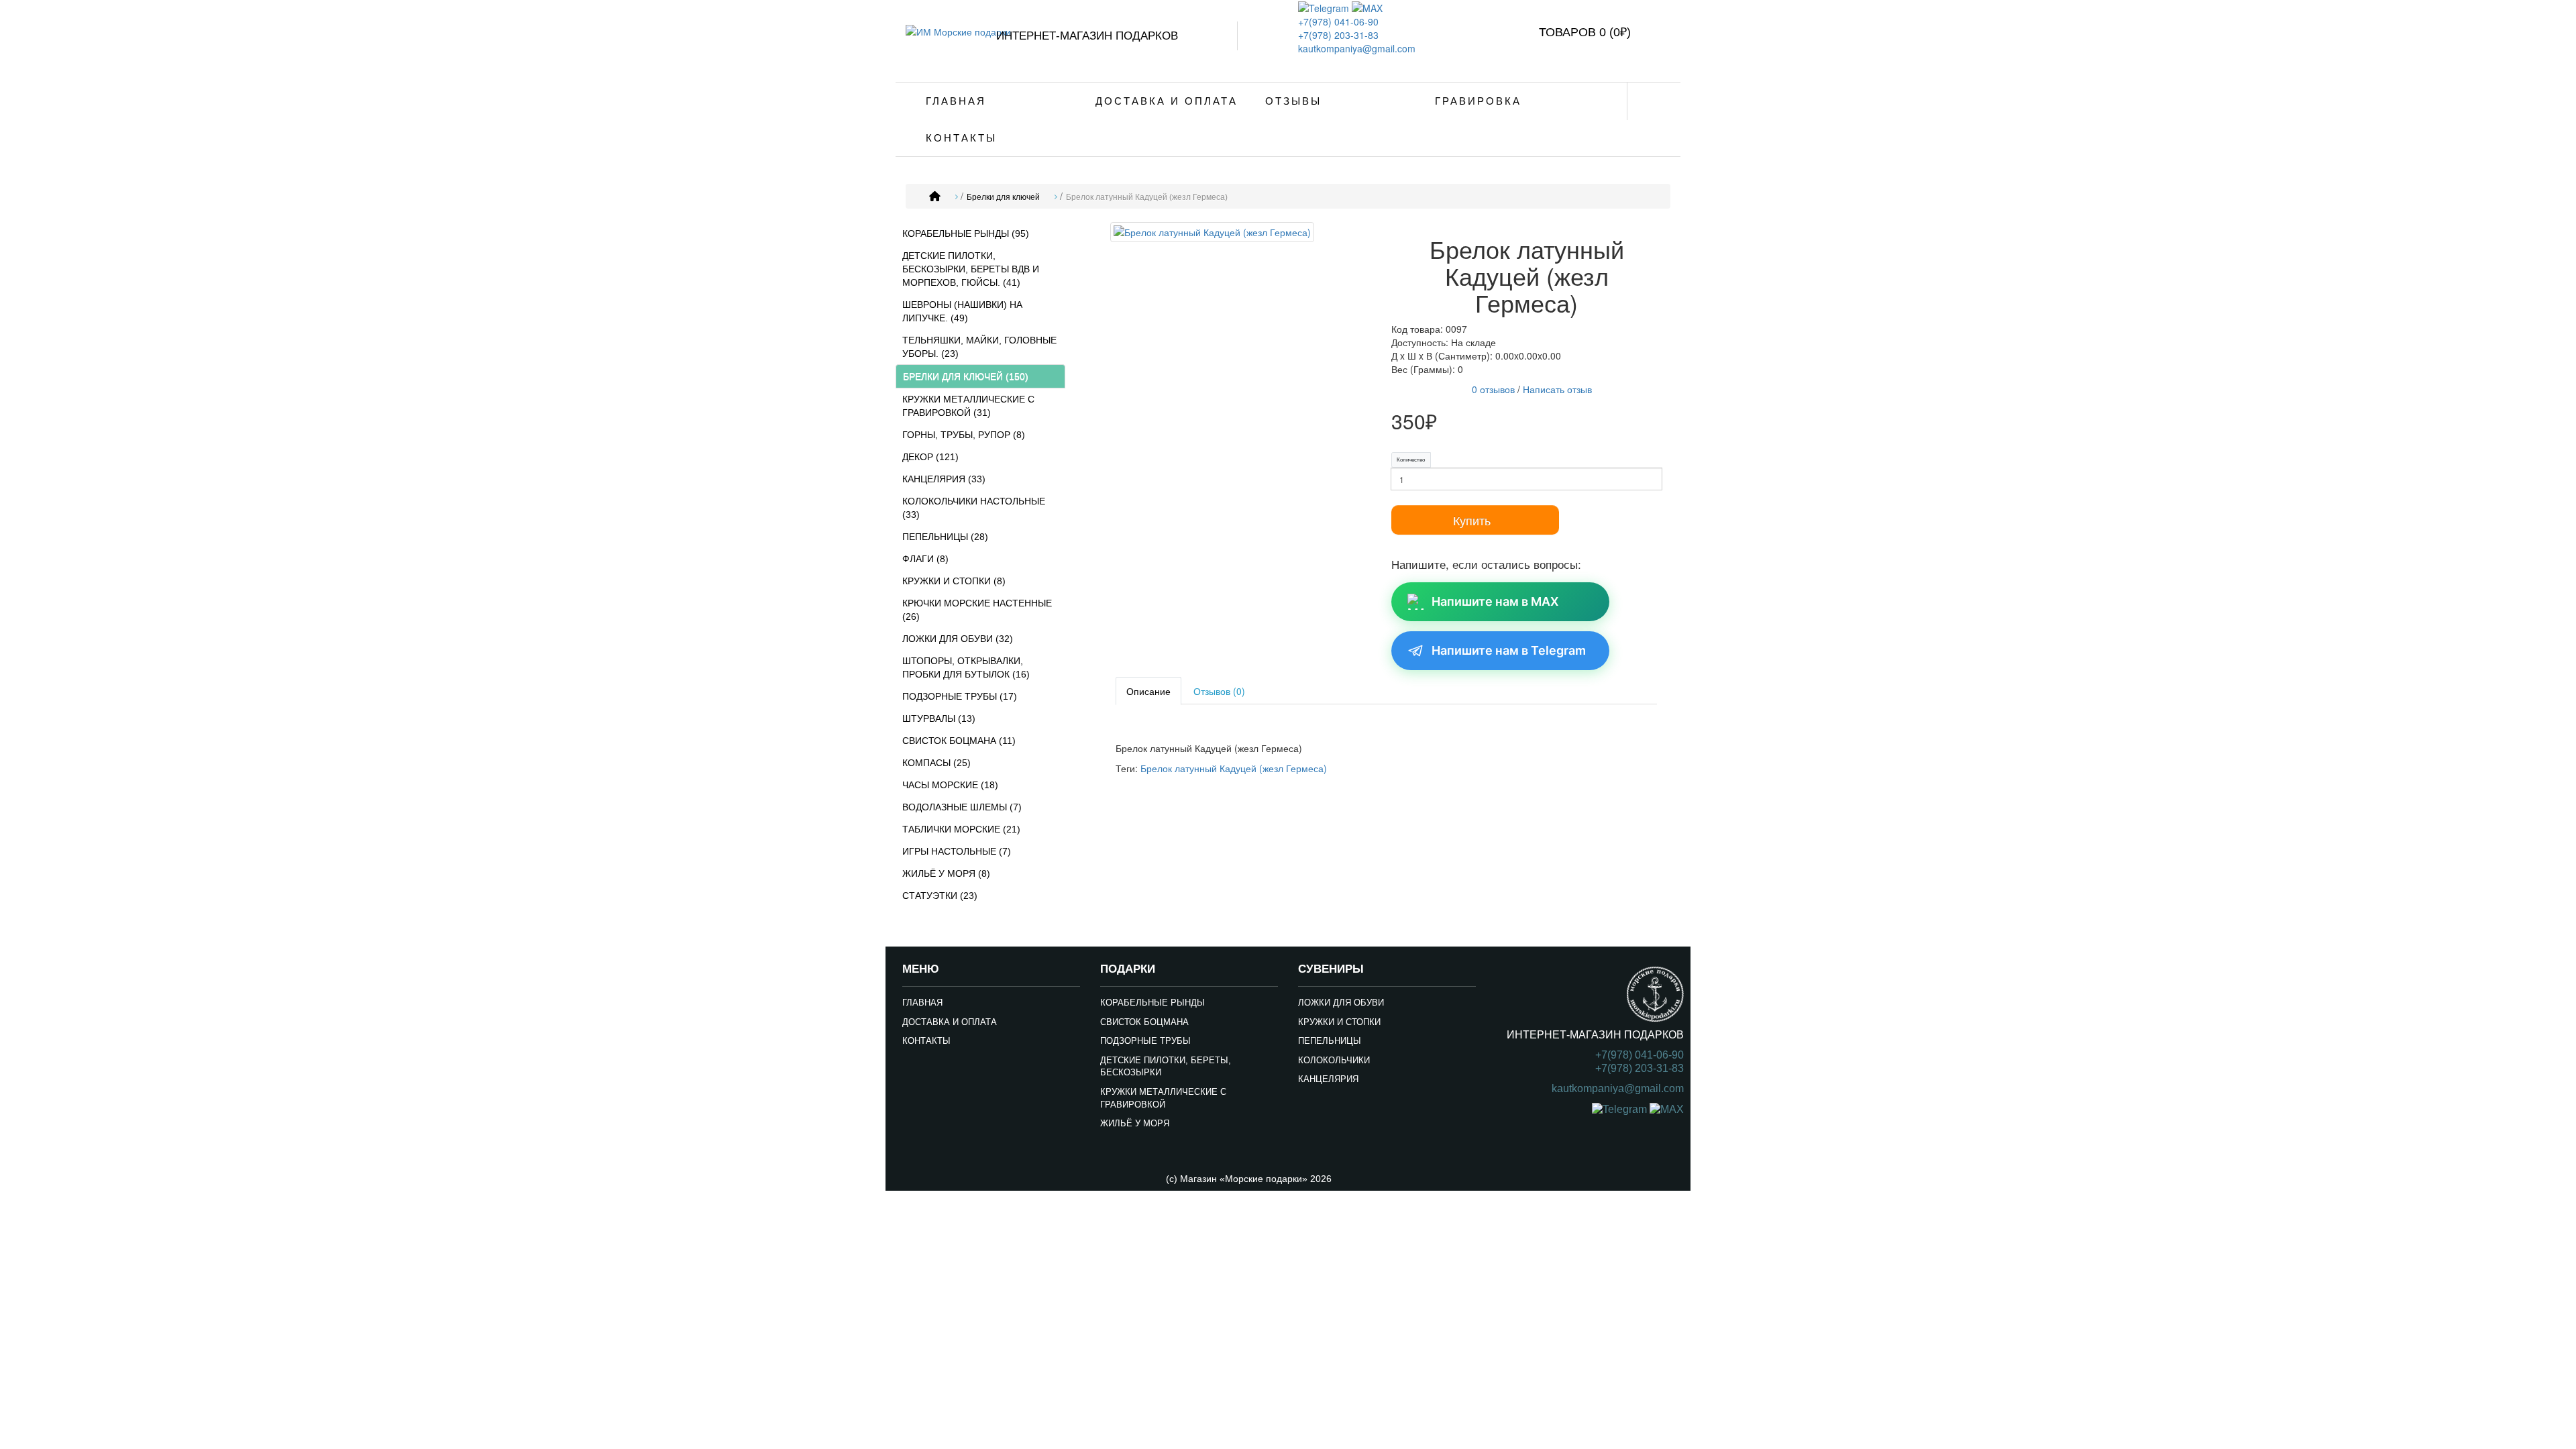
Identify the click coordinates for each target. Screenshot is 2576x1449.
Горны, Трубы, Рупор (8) (964, 435)
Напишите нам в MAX (1495, 601)
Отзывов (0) (1219, 691)
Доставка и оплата (1167, 101)
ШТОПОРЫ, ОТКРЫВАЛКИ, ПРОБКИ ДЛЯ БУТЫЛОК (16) (966, 667)
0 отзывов (1493, 389)
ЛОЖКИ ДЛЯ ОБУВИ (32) (958, 639)
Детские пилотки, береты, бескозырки (1166, 1067)
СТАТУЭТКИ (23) (940, 896)
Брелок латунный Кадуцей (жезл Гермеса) (1147, 197)
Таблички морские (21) (961, 829)
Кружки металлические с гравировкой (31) (968, 406)
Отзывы (1293, 101)
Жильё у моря (1135, 1123)
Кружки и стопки (1339, 1022)
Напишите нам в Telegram (1509, 650)
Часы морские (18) (950, 785)
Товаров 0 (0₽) (1585, 32)
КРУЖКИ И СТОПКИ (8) (954, 581)
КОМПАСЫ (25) (936, 763)
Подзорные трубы (1145, 1041)
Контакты (961, 138)
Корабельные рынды (1152, 1003)
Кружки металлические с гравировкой (1163, 1098)
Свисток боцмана (1144, 1022)
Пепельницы (1330, 1041)
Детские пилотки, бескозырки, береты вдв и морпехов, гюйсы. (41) (971, 269)
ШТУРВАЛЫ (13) (939, 718)
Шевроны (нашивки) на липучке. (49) (962, 311)
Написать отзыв (1557, 389)
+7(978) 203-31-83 (1338, 35)
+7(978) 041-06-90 (1338, 21)
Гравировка (1478, 101)
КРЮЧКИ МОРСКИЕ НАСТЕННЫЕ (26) (977, 610)
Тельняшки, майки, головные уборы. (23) (979, 347)
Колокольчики (1334, 1060)
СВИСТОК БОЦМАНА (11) (959, 741)
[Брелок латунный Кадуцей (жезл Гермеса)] (1212, 234)
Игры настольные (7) (957, 851)
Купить (1472, 520)
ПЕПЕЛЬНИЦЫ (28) (945, 537)
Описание (1148, 691)
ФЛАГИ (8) (925, 559)
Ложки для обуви (1341, 1003)
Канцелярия (1328, 1079)
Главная (956, 101)
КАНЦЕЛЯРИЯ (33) (944, 479)
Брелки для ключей (1003, 197)
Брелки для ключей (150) (966, 376)
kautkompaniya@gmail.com (1357, 48)
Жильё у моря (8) (946, 873)
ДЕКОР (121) (930, 457)
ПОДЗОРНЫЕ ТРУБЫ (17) (960, 696)
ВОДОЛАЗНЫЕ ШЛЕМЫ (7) (962, 807)
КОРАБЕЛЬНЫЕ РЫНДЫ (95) (966, 233)
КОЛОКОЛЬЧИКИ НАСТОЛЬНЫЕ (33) (974, 508)
